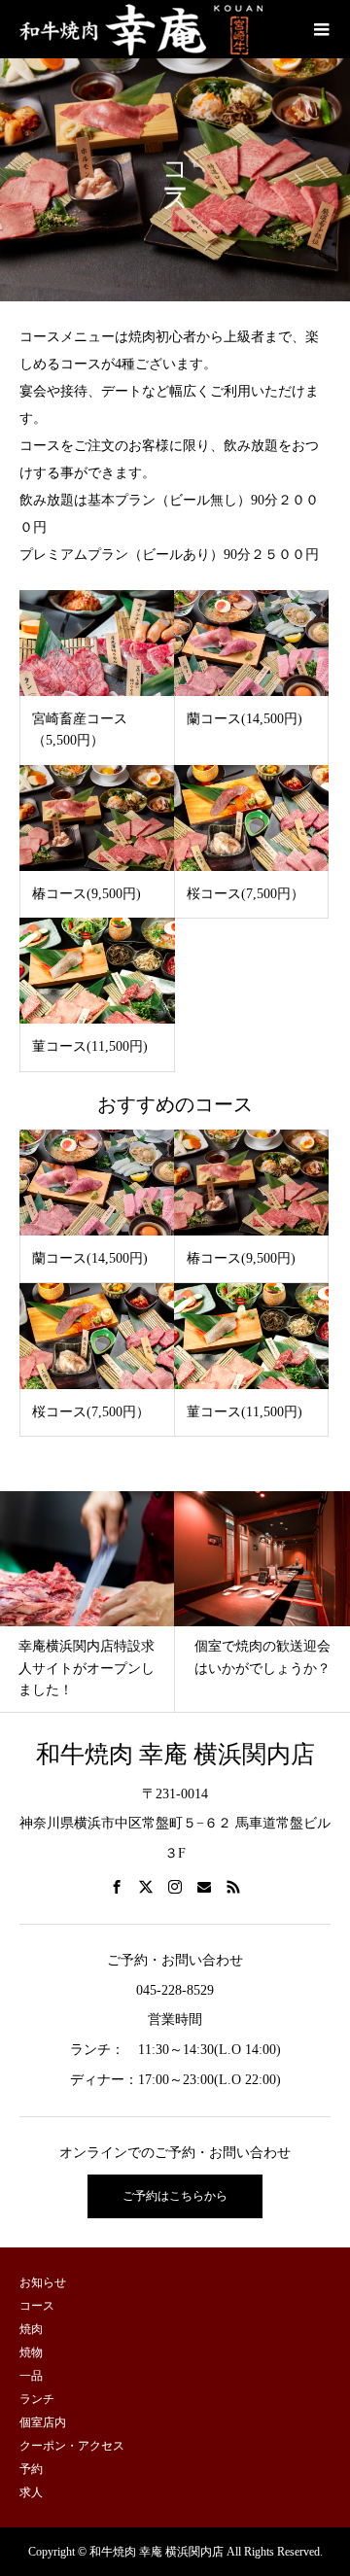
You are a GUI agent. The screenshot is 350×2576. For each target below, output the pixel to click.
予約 (31, 2469)
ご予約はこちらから (175, 2196)
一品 (31, 2376)
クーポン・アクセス (72, 2446)
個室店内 (43, 2422)
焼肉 (31, 2329)
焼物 (31, 2352)
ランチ (37, 2399)
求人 (31, 2492)
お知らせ (43, 2282)
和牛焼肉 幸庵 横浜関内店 (175, 1754)
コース (37, 2306)
